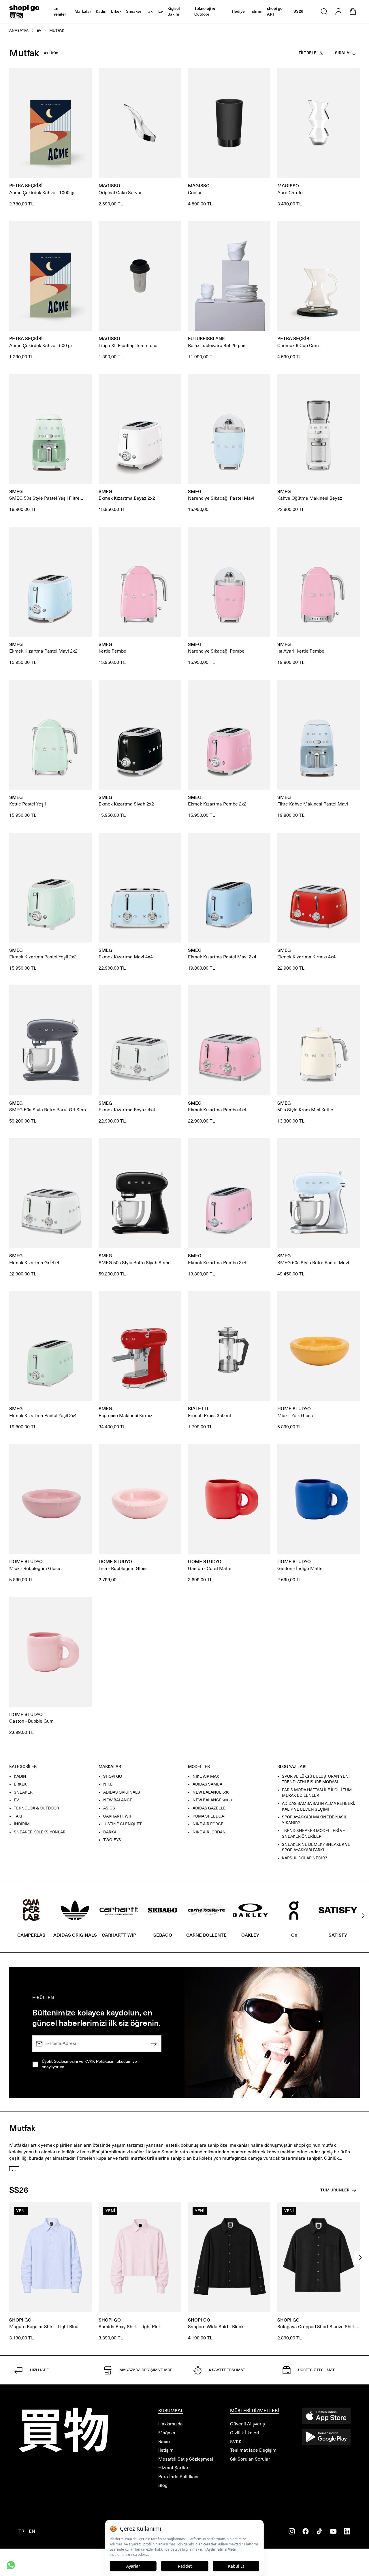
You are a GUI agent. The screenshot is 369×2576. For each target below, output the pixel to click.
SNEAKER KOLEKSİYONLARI (40, 1832)
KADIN (20, 1776)
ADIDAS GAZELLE (209, 1808)
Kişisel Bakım (174, 11)
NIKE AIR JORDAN (209, 1832)
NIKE (108, 1784)
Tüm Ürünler (335, 2190)
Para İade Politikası (178, 2477)
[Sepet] (353, 12)
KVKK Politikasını (100, 2061)
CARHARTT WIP (118, 1816)
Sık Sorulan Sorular (250, 2459)
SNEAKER (23, 1792)
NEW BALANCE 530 (211, 1792)
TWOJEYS (112, 1840)
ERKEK (20, 1784)
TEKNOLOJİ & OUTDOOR (36, 1808)
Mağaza (167, 2433)
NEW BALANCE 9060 (212, 1800)
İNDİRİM (22, 1824)
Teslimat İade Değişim (253, 2450)
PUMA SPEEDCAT (209, 1816)
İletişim (166, 2450)
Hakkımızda (171, 2424)
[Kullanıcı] (338, 12)
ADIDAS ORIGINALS (122, 1792)
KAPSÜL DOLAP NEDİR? (304, 1858)
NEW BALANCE (118, 1800)
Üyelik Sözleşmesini (60, 2061)
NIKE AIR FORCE (208, 1824)
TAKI (18, 1816)
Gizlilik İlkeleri (245, 2433)
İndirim (256, 11)
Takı (150, 11)
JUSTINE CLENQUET (122, 1824)
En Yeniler (60, 11)
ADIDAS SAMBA (207, 1784)
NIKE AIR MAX (206, 1776)
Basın (164, 2441)
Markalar (83, 11)
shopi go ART (275, 11)
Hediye (238, 11)
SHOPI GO (113, 1776)
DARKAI (110, 1832)
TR (21, 2531)
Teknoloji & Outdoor (205, 11)
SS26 (298, 11)
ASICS (109, 1808)
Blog (163, 2485)
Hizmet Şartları (174, 2468)
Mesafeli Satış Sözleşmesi (186, 2459)
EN (32, 2531)
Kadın (101, 11)
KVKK (236, 2441)
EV (16, 1800)
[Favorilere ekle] (84, 76)
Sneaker (134, 11)
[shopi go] (24, 12)
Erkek (116, 11)
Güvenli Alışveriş (247, 2424)
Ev (161, 11)
